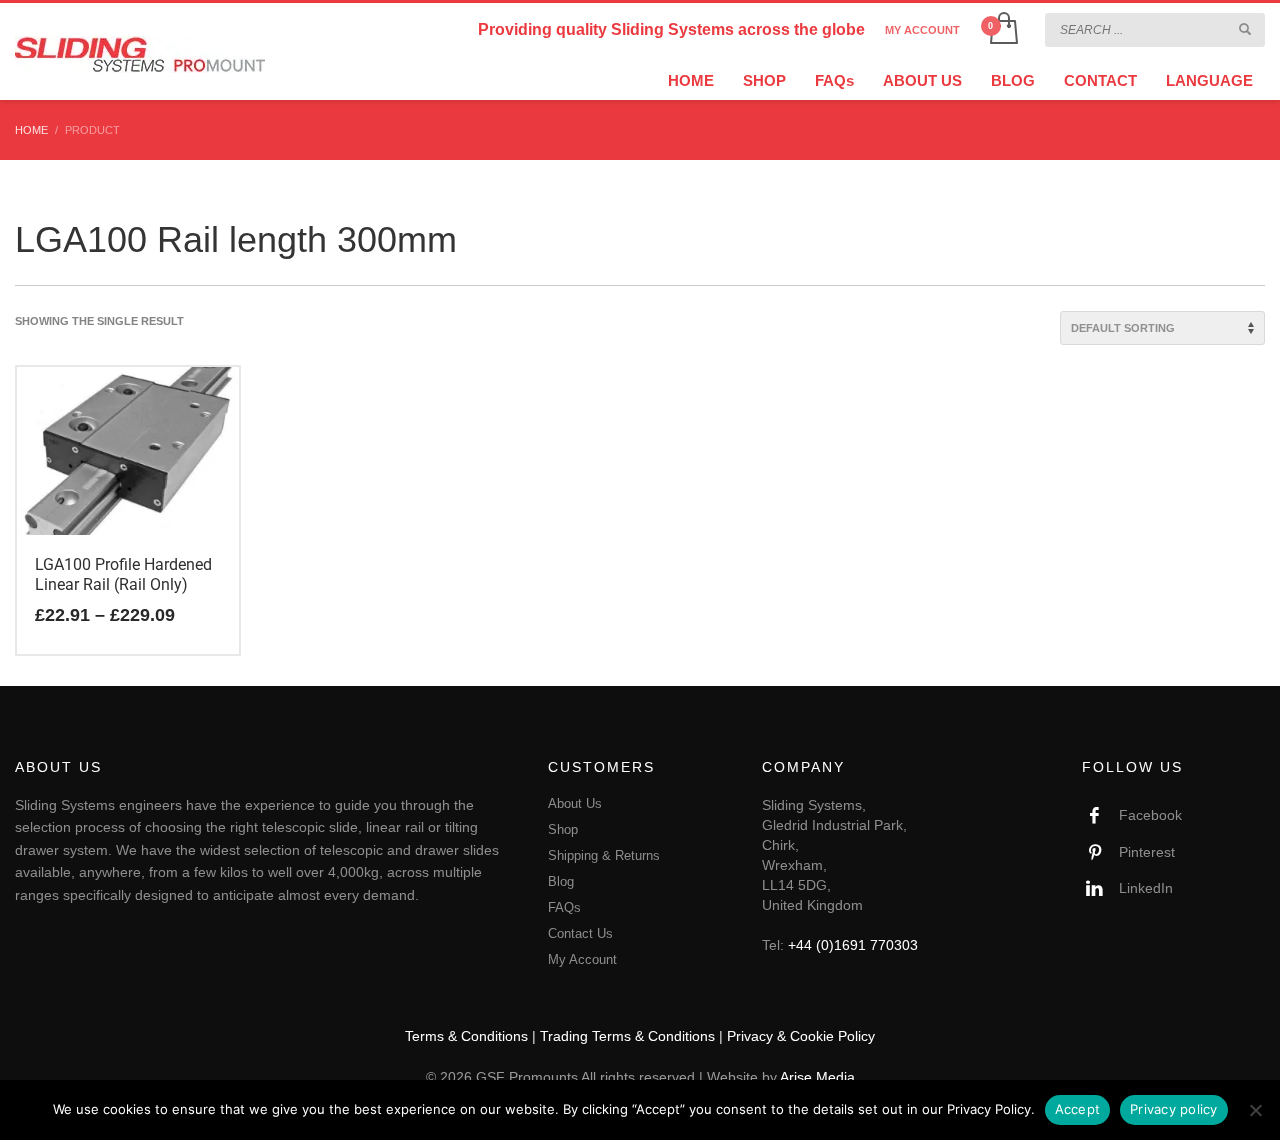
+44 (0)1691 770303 (853, 945)
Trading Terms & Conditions (627, 1036)
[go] (1245, 29)
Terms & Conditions (466, 1036)
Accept (1078, 1109)
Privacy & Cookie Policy (801, 1036)
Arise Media (817, 1077)
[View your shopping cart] (1002, 30)
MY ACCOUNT (922, 30)
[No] (1255, 1110)
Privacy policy (1174, 1109)
